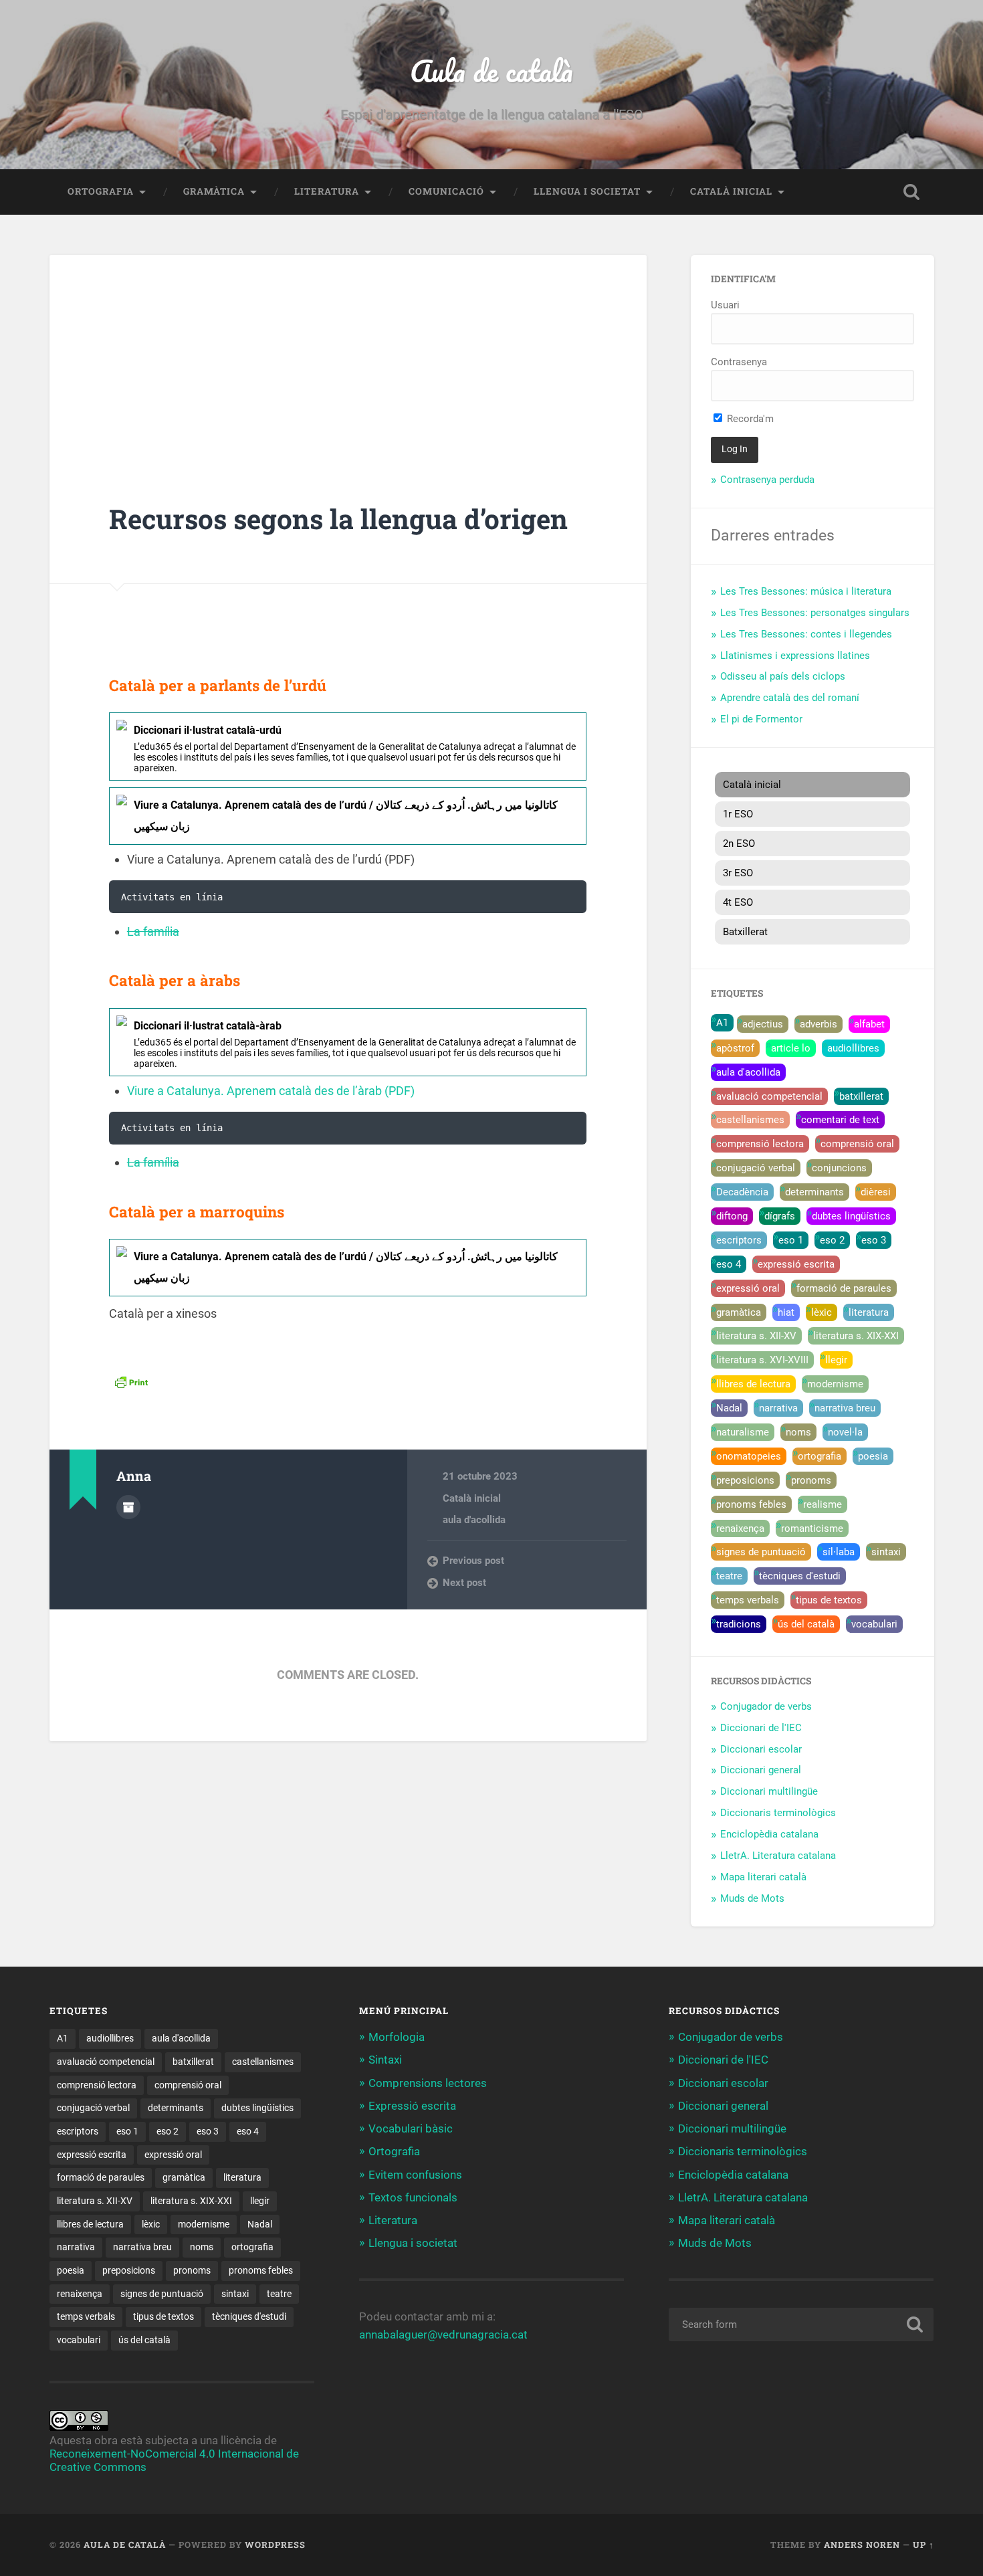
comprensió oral (857, 1144)
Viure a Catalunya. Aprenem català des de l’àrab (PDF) (271, 1091)
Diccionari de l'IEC (761, 1728)
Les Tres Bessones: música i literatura (806, 591)
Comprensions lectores (428, 2083)
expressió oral (748, 1288)
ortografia (820, 1456)
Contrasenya (739, 362)
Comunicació (446, 191)
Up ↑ (923, 2545)
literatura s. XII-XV (756, 1336)
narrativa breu (845, 1408)
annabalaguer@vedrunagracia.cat (443, 2335)
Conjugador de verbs (766, 1706)
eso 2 (832, 1240)
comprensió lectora (760, 1144)
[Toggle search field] (911, 192)
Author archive (128, 1507)
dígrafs (780, 1216)
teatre (729, 1576)
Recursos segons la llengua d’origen (338, 519)
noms (798, 1432)
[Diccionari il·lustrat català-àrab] (348, 1042)
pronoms (811, 1480)
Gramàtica (214, 191)
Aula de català (491, 71)
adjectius (763, 1024)
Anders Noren (862, 2545)
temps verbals (748, 1600)
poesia (873, 1456)
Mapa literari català (763, 1877)
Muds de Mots (752, 1898)
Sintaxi (385, 2060)
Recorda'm (749, 419)
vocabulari (874, 1624)
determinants (814, 1192)
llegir (836, 1360)
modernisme (835, 1384)
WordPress (275, 2545)
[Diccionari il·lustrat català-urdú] (348, 747)
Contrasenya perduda (767, 480)
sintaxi (886, 1552)
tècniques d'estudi (800, 1576)
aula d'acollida (474, 1520)
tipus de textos (829, 1600)
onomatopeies (749, 1456)
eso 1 (791, 1240)
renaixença (740, 1528)
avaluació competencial (769, 1096)
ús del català (806, 1624)
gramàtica (739, 1312)
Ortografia (101, 191)
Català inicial (731, 191)
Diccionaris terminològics (778, 1813)
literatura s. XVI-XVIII (762, 1360)
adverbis (818, 1024)
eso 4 (729, 1264)
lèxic (822, 1312)
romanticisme (812, 1528)
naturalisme (743, 1432)
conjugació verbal (756, 1168)
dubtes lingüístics (851, 1216)
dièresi (876, 1192)
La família (153, 931)
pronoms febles (751, 1504)
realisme (823, 1504)
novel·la (845, 1432)
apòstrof (735, 1048)
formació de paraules (844, 1288)
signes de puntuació (761, 1552)
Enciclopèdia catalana (769, 1834)
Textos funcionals (413, 2197)
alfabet (869, 1024)
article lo (791, 1048)
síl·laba (839, 1552)
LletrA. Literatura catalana (778, 1856)
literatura (869, 1312)
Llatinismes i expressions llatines (795, 656)
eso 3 (874, 1240)
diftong (732, 1216)
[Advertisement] (348, 403)
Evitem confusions (415, 2175)
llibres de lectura (753, 1384)
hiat (786, 1312)
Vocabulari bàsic (411, 2128)
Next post (464, 1583)
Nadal (729, 1408)
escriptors (739, 1240)
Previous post (473, 1561)
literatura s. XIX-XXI (856, 1336)
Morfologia (397, 2037)
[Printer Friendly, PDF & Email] (131, 1381)
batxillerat (861, 1096)
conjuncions (839, 1168)
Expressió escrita (412, 2106)
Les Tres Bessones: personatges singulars (815, 613)
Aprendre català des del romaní (790, 698)
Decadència (742, 1192)
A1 (722, 1023)
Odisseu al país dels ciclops (783, 676)
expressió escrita (796, 1264)
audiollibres (853, 1048)
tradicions (739, 1624)
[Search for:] (801, 2324)
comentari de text (840, 1120)
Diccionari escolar (761, 1749)
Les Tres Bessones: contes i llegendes (806, 634)
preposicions (745, 1480)
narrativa (778, 1408)
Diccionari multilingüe (769, 1791)
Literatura (327, 191)
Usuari (725, 305)
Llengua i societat (587, 191)
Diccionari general (761, 1770)
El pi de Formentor (761, 719)
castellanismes (750, 1120)
